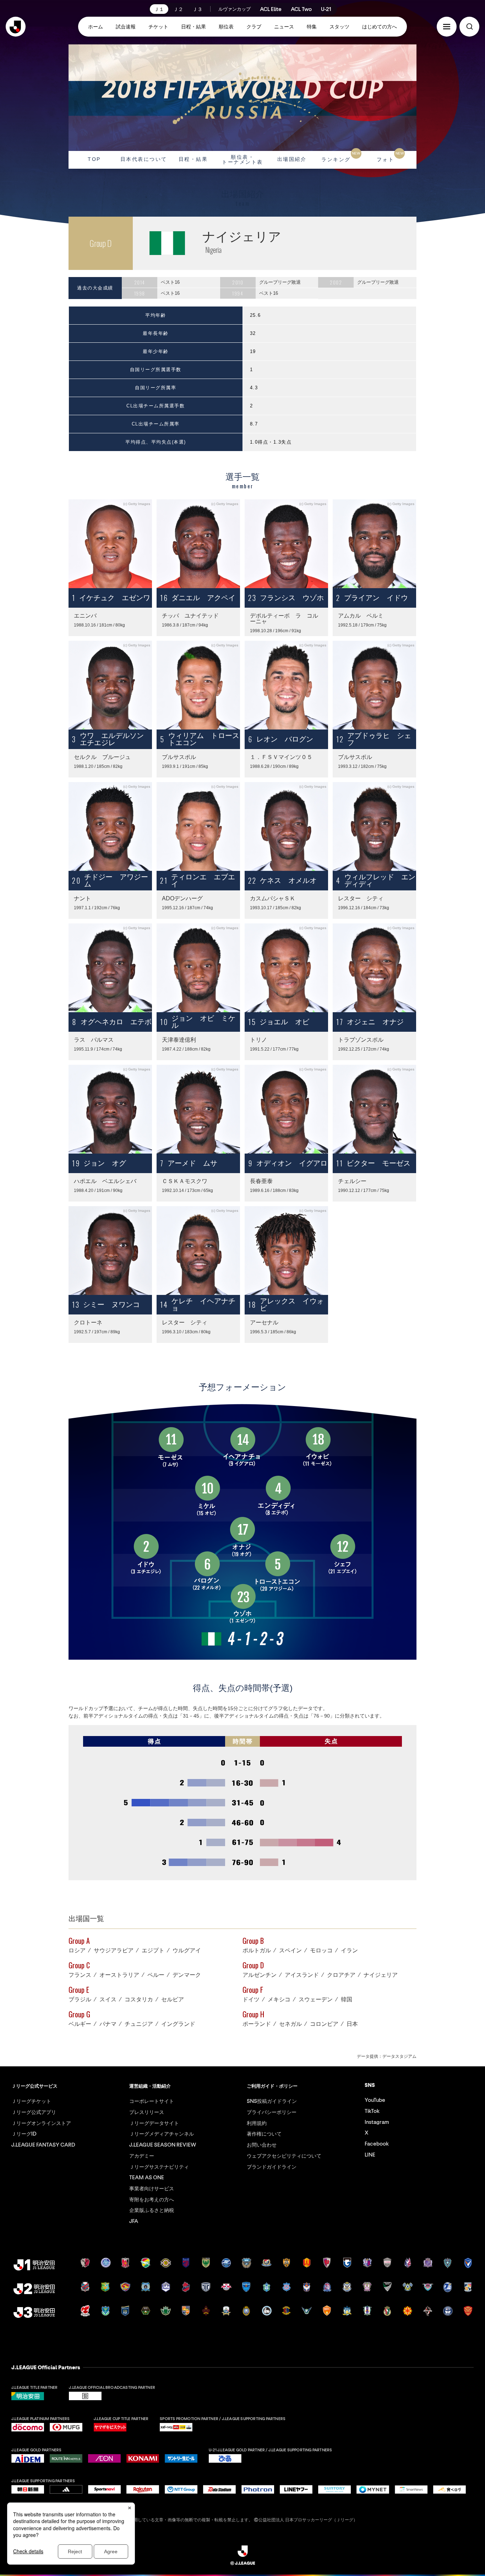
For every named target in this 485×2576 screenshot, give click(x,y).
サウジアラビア (114, 1951)
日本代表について (144, 159)
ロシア (77, 1951)
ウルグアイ (187, 1951)
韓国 (347, 2000)
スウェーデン (316, 2000)
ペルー (156, 1975)
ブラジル (80, 2000)
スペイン (290, 1951)
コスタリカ (139, 2000)
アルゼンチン (260, 1975)
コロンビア (324, 2024)
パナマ (108, 2024)
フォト (390, 157)
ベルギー (80, 2024)
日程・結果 (193, 159)
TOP (94, 159)
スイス (108, 2000)
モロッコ (321, 1951)
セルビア (173, 2000)
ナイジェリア (381, 1975)
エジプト (153, 1951)
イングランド (178, 2024)
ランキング (341, 157)
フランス (80, 1975)
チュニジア (139, 2024)
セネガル (290, 2024)
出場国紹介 (292, 159)
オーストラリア (119, 1975)
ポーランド (257, 2024)
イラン (349, 1951)
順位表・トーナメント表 (243, 159)
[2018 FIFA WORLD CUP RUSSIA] (243, 98)
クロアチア (341, 1975)
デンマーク (187, 1975)
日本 (352, 2024)
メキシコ (279, 2000)
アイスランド (302, 1975)
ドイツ (251, 2000)
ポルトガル (257, 1951)
